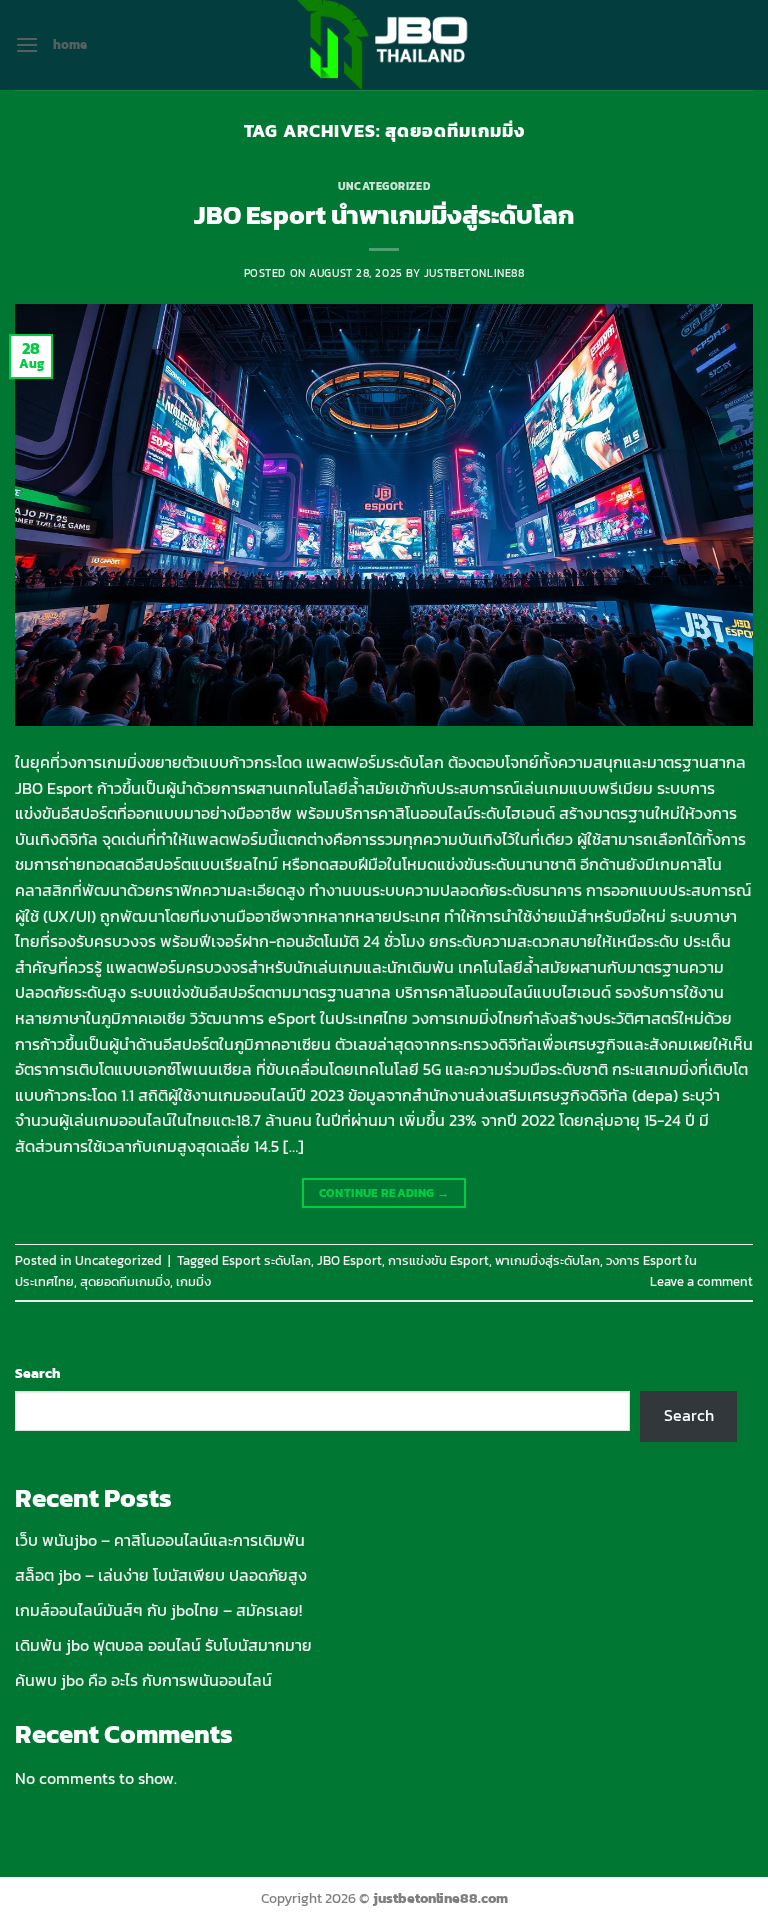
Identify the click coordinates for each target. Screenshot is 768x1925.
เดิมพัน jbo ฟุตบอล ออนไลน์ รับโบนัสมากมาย (163, 1645)
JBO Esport (349, 1260)
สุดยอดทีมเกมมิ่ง (125, 1281)
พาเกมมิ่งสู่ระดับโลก (547, 1260)
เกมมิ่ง (193, 1281)
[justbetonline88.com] (384, 45)
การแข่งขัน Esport (438, 1260)
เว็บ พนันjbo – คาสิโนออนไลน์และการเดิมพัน (160, 1540)
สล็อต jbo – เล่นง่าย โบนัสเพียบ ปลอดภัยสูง (161, 1575)
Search (37, 1373)
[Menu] (27, 44)
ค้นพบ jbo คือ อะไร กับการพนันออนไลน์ (143, 1680)
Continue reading (384, 1193)
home (70, 44)
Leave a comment (701, 1281)
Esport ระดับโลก (266, 1260)
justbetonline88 (474, 273)
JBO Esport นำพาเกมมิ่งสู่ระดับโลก (384, 215)
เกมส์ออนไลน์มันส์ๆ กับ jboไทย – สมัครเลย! (158, 1610)
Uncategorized (384, 186)
